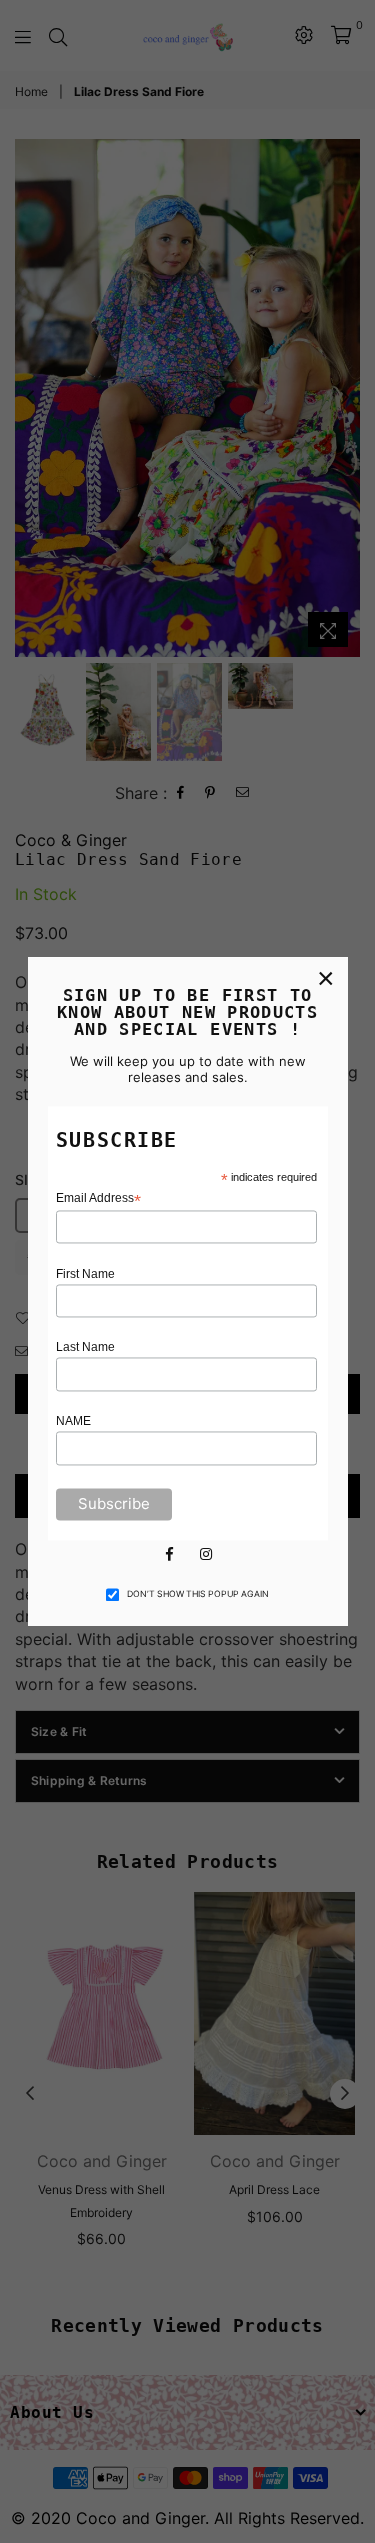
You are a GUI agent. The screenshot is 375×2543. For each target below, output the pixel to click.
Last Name (85, 1348)
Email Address (98, 1198)
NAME (73, 1422)
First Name (85, 1274)
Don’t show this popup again (198, 1594)
